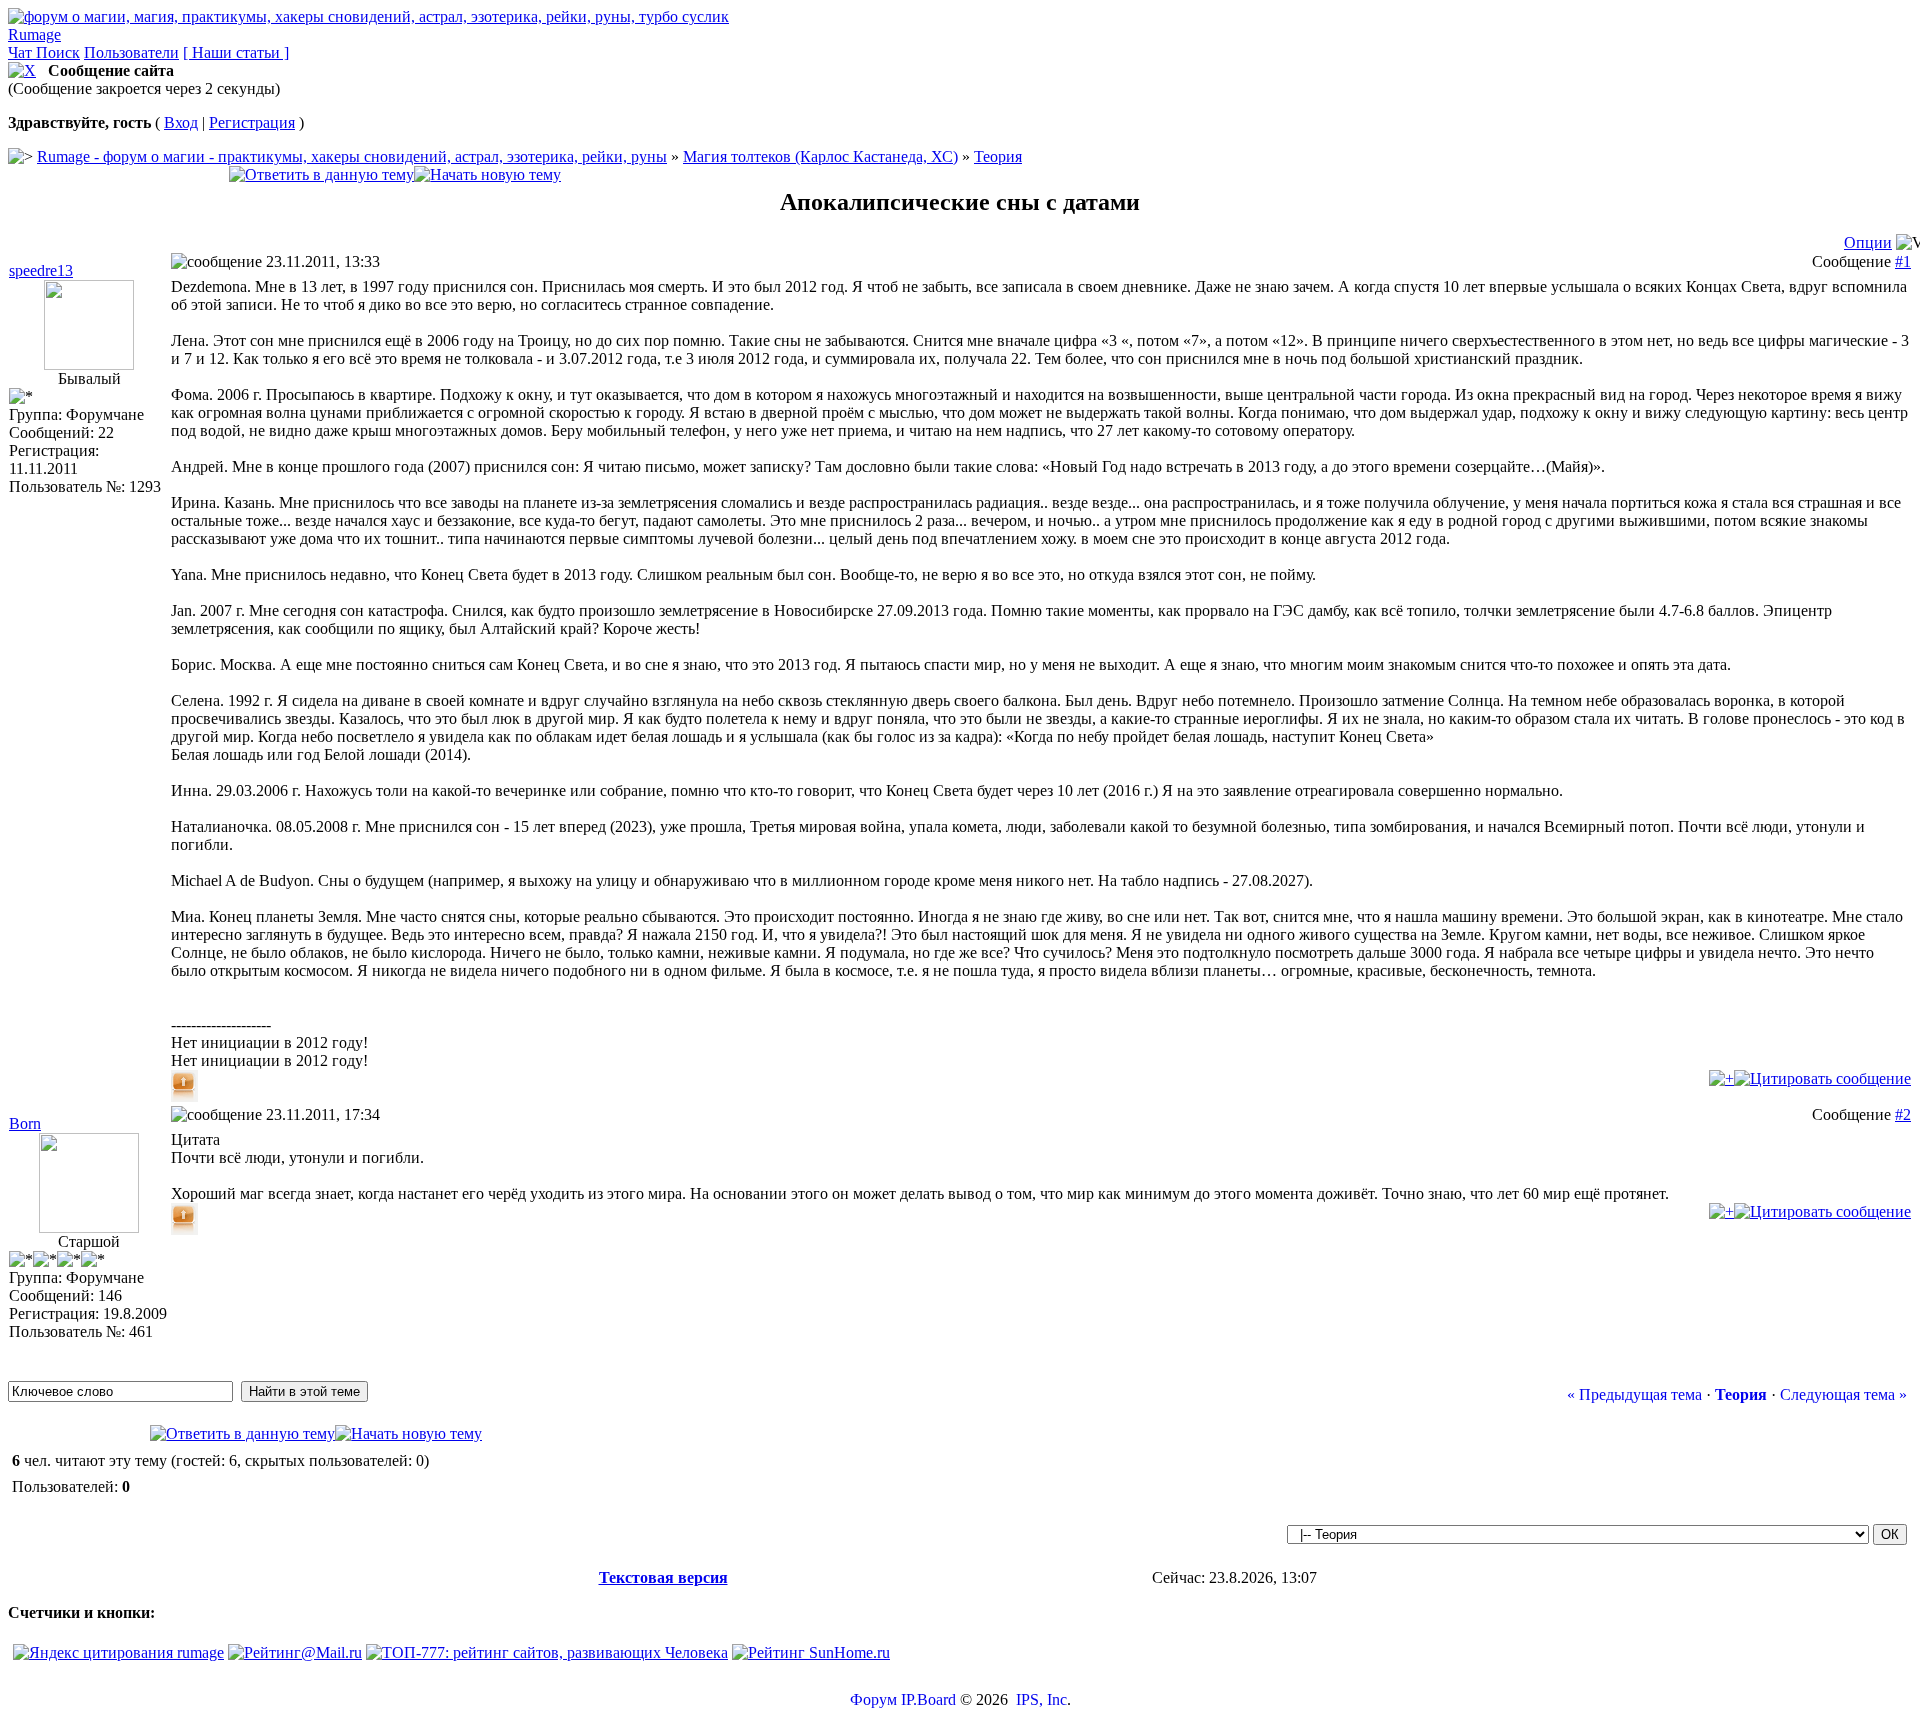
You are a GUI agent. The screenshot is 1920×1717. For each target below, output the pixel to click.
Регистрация (252, 122)
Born (25, 1123)
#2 (1903, 1114)
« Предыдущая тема (1634, 1394)
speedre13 (41, 270)
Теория (998, 156)
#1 (1903, 261)
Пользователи (131, 52)
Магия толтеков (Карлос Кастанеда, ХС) (820, 156)
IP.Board (928, 1699)
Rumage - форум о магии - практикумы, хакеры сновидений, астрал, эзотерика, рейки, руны (352, 156)
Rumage (34, 34)
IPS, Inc (1041, 1699)
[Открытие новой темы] (487, 174)
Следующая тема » (1843, 1394)
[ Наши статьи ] (236, 52)
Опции (1868, 242)
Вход (181, 122)
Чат (22, 52)
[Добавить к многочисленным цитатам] (1721, 1078)
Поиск (58, 52)
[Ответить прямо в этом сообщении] (1822, 1078)
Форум (873, 1699)
